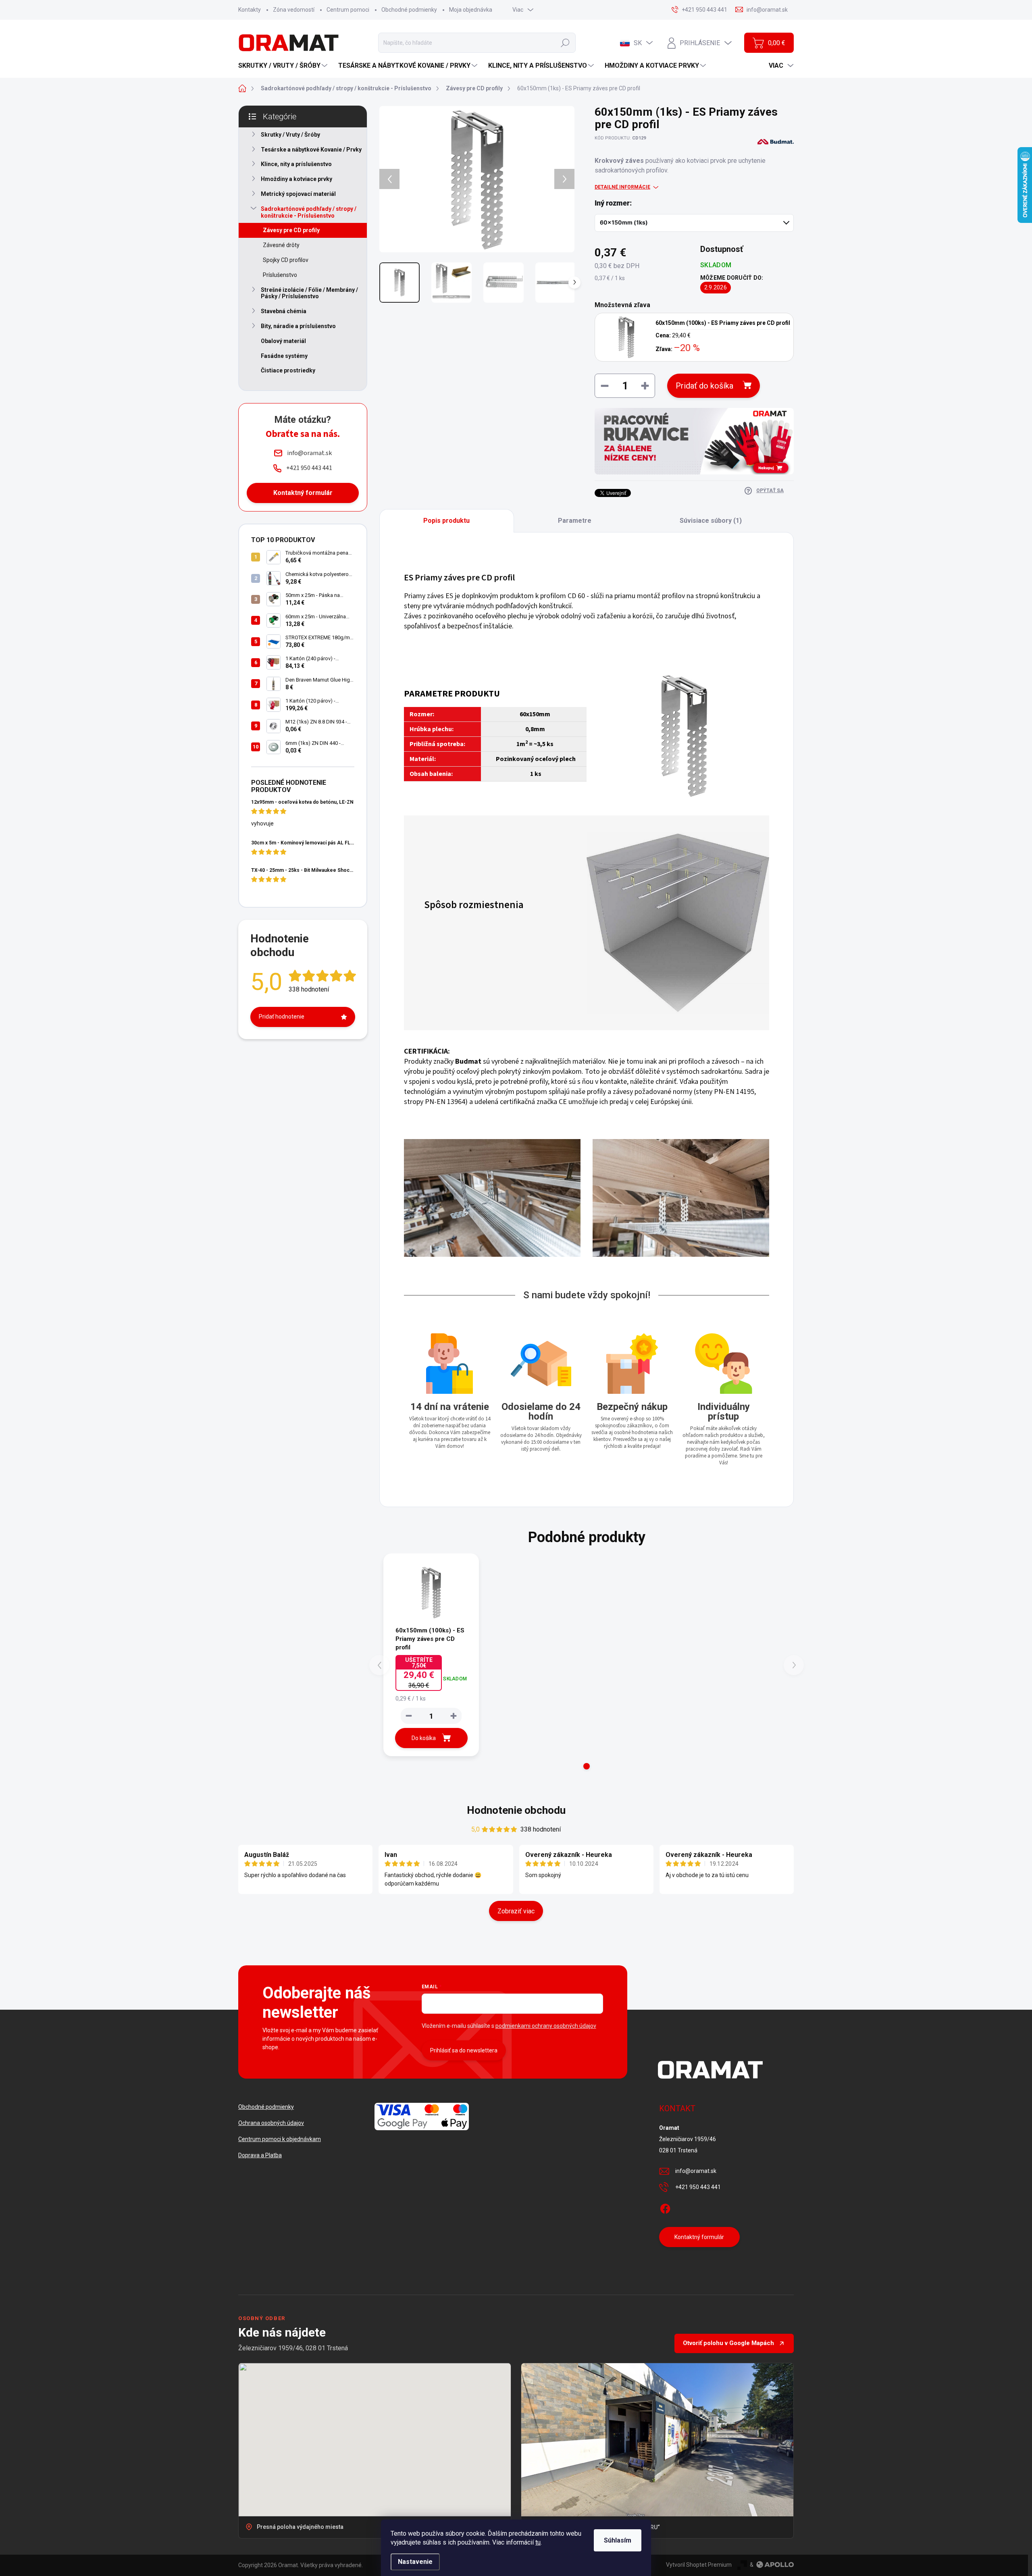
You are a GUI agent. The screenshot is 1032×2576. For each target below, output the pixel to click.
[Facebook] (665, 2207)
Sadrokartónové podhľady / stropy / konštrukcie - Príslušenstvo (309, 212)
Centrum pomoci (348, 10)
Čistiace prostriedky (288, 370)
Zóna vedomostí (294, 10)
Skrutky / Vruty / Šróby (290, 135)
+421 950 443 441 (698, 2187)
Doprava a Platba (260, 2155)
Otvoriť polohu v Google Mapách (728, 2343)
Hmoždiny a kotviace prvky (296, 179)
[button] (587, 1766)
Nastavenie (415, 2562)
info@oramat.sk (696, 2171)
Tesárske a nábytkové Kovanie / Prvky (311, 150)
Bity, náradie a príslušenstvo (298, 326)
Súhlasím (618, 2540)
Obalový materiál (283, 341)
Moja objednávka (471, 10)
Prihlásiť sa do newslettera (464, 2050)
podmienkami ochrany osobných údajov (546, 2026)
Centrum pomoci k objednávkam (280, 2139)
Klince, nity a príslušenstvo (296, 164)
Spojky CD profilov (286, 260)
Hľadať (565, 43)
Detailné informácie (622, 187)
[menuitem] (284, 66)
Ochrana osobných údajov (271, 2123)
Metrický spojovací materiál (298, 194)
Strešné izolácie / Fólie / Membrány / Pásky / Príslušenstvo (309, 293)
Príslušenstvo (280, 275)
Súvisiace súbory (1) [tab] (711, 521)
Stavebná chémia (284, 311)
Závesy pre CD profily (291, 230)
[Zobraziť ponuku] (694, 441)
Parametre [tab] (575, 521)
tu (538, 2542)
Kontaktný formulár (303, 493)
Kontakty (250, 10)
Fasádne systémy (284, 356)
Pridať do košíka (704, 386)
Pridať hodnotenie (282, 1017)
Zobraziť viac (516, 1911)
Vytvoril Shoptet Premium (699, 2565)
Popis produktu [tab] (446, 521)
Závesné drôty (281, 245)
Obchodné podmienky (409, 10)
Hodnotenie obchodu (516, 1810)
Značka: (767, 159)
